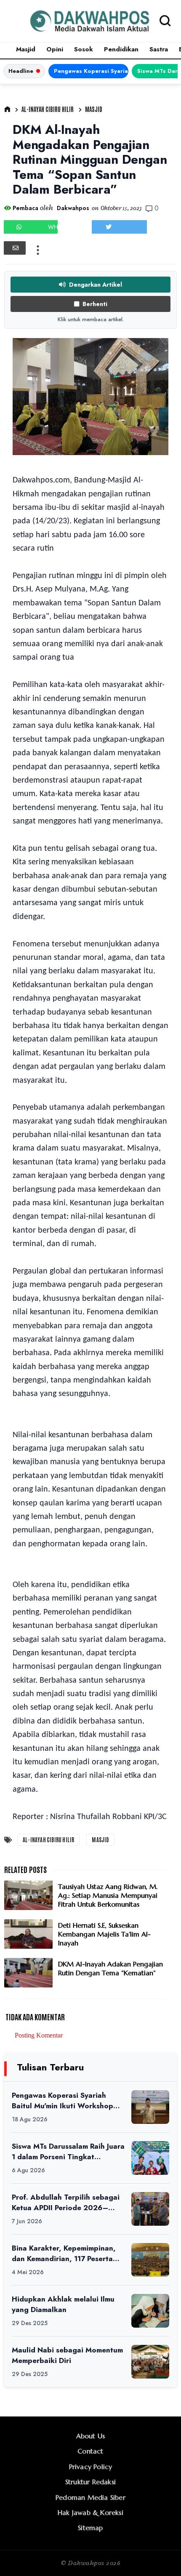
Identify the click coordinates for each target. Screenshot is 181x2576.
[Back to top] (160, 2556)
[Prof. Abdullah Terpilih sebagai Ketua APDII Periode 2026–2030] (150, 2209)
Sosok (84, 49)
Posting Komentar (39, 2035)
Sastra (159, 49)
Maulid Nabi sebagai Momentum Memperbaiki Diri (67, 2355)
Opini (55, 49)
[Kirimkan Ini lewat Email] (15, 248)
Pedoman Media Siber (90, 2497)
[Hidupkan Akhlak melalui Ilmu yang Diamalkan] (150, 2311)
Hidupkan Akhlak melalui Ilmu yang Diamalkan (63, 2304)
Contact (90, 2451)
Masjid (26, 49)
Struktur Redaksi (90, 2482)
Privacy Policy (91, 2467)
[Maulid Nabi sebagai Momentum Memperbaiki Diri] (150, 2362)
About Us (91, 2436)
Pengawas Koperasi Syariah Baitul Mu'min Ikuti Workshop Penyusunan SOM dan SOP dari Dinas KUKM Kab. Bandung (91, 71)
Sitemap (90, 2528)
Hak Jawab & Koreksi (90, 2512)
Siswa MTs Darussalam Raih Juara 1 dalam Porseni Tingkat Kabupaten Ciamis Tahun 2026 (68, 2151)
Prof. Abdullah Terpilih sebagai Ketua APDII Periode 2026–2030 (66, 2202)
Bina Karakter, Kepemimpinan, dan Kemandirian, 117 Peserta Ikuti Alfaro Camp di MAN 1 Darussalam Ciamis (64, 2253)
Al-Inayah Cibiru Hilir (48, 109)
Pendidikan (121, 49)
